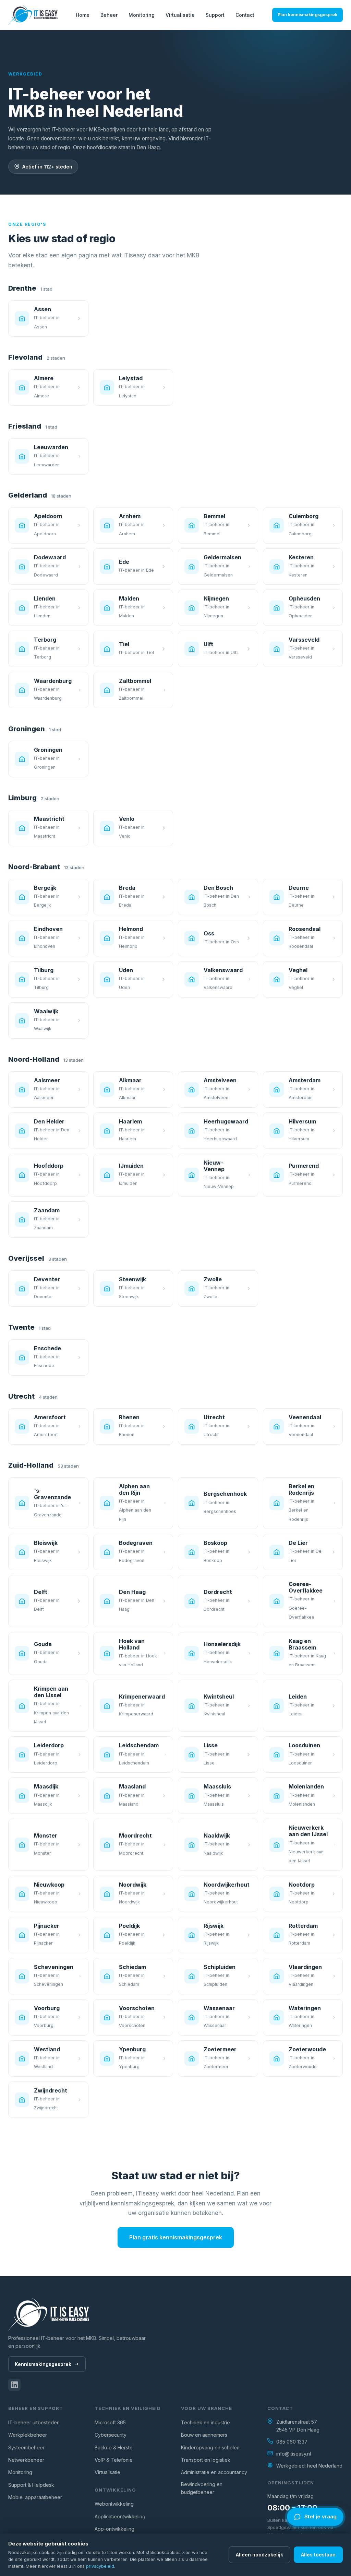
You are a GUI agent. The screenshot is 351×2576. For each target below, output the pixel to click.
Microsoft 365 (110, 2422)
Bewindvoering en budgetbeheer (202, 2488)
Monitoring (142, 15)
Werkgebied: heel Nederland (309, 2466)
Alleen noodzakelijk (259, 2555)
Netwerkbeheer (26, 2460)
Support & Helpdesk (31, 2485)
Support (215, 15)
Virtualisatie (180, 15)
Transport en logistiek (206, 2460)
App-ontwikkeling (114, 2529)
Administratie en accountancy (214, 2472)
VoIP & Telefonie (114, 2460)
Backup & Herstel (114, 2447)
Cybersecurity (111, 2435)
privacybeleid (100, 2566)
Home (83, 15)
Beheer (109, 15)
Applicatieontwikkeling (120, 2516)
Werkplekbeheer (28, 2435)
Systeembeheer (26, 2447)
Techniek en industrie (205, 2422)
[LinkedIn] (14, 2385)
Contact (245, 15)
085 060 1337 (292, 2442)
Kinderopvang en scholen (210, 2447)
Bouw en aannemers (204, 2435)
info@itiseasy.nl (294, 2454)
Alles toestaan (318, 2555)
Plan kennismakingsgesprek (307, 15)
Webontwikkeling (114, 2504)
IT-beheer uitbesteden (34, 2422)
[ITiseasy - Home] (33, 15)
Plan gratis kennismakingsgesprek (176, 2237)
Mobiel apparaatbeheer (35, 2497)
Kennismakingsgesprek (43, 2364)
